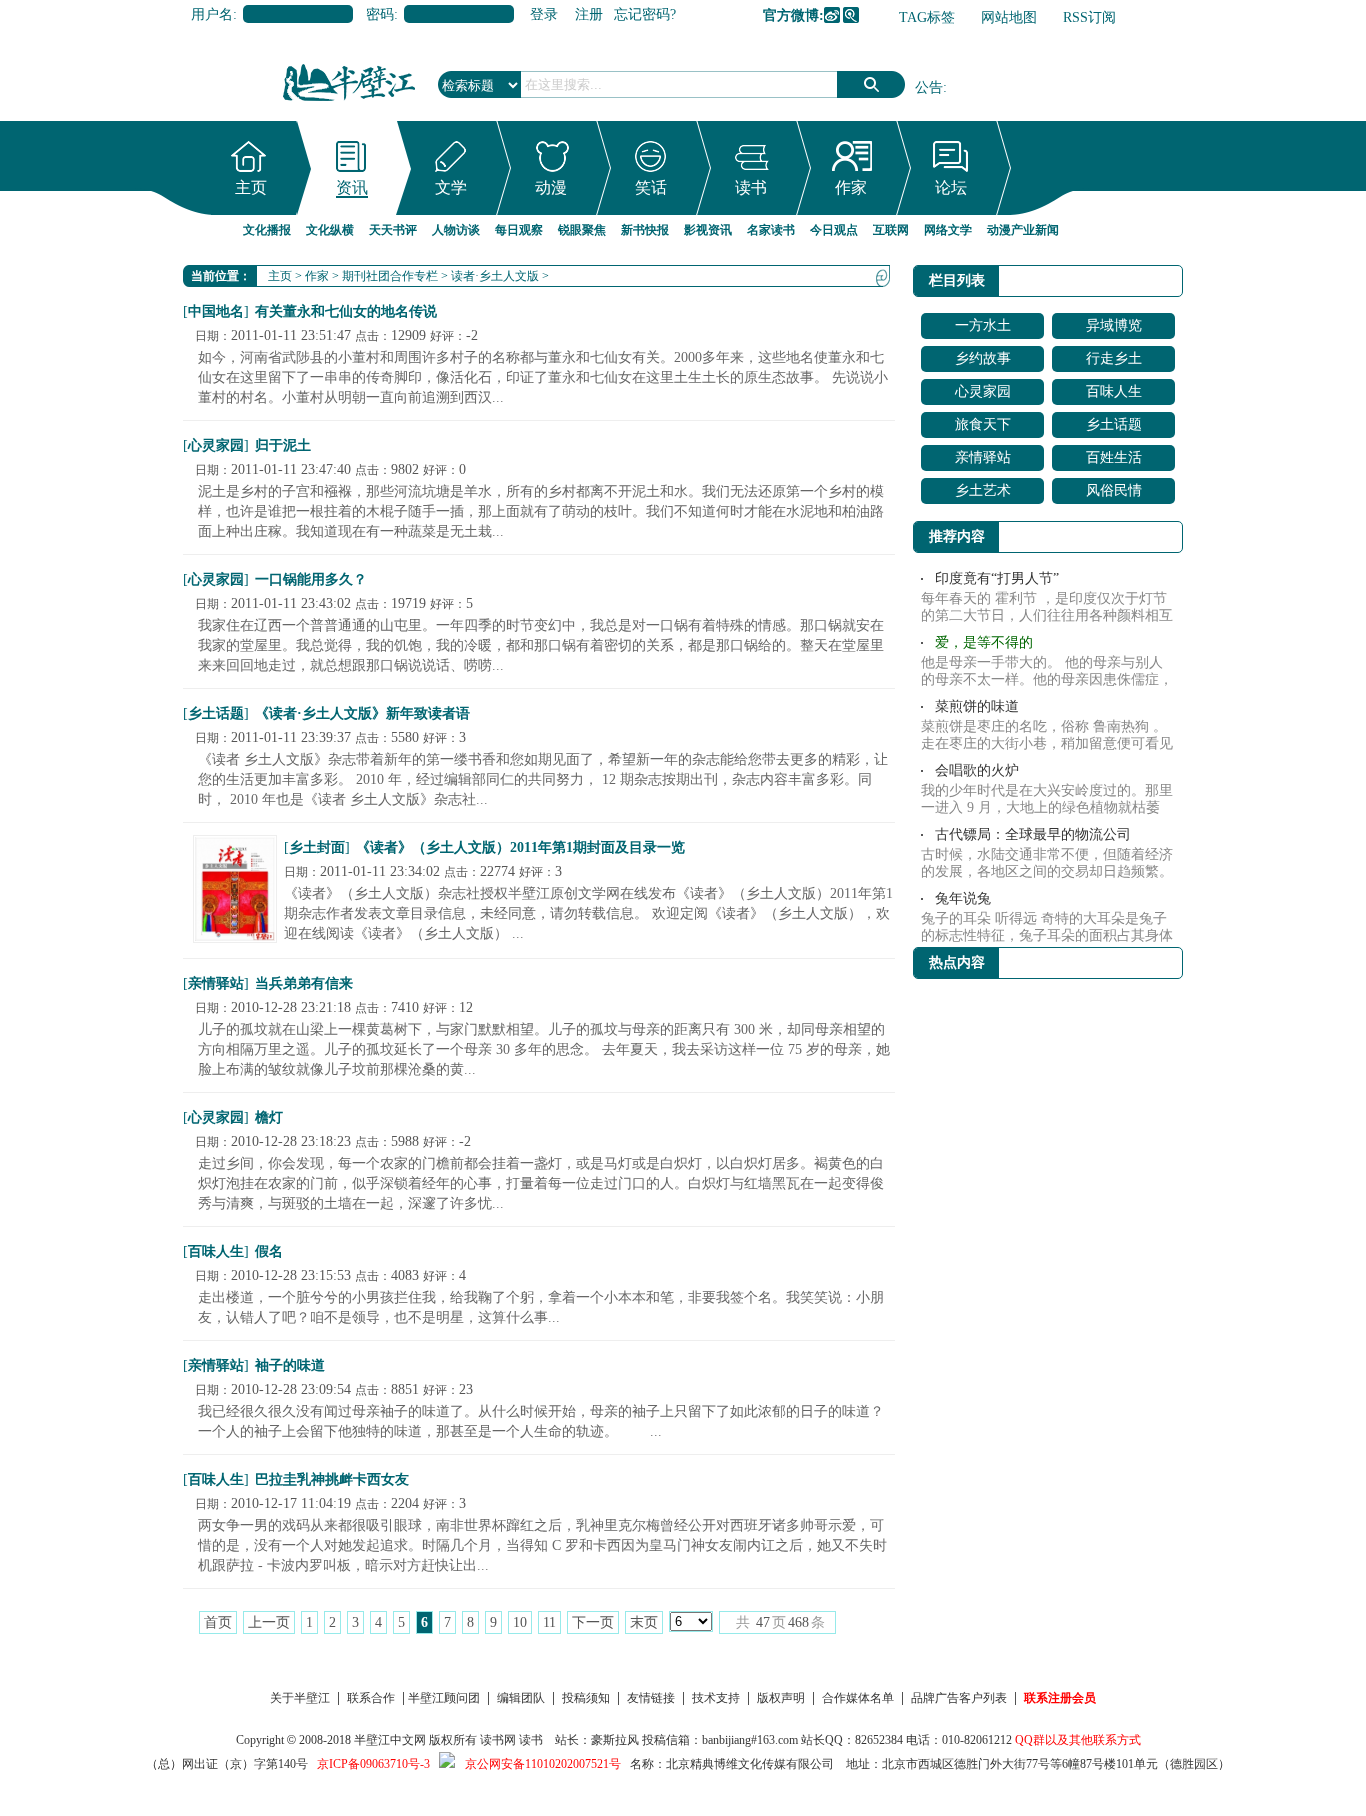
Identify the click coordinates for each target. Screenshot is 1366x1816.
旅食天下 (983, 424)
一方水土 (983, 325)
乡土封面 (317, 847)
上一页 (269, 1622)
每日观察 (519, 230)
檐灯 (269, 1117)
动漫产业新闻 (1023, 230)
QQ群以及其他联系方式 (1078, 1740)
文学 (451, 187)
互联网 (891, 230)
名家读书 (771, 230)
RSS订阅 (1089, 17)
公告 (929, 87)
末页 (644, 1622)
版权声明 (781, 1698)
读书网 (498, 1740)
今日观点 (834, 230)
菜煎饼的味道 (977, 706)
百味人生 (216, 1251)
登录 (544, 14)
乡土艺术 (983, 490)
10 (520, 1622)
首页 (218, 1622)
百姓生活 (1114, 457)
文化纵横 (330, 230)
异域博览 (1114, 325)
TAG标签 (927, 17)
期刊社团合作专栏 (390, 276)
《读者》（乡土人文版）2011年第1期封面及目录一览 (520, 847)
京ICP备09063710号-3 (373, 1764)
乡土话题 (216, 713)
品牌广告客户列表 (959, 1698)
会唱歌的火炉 (977, 770)
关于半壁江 (300, 1698)
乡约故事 (983, 358)
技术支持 (716, 1698)
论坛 (951, 187)
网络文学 (948, 230)
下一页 (593, 1622)
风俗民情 (1114, 490)
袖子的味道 (290, 1365)
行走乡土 (1114, 358)
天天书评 (393, 230)
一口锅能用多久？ (311, 579)
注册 (589, 14)
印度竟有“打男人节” (997, 578)
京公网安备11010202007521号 (543, 1764)
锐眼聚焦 (582, 230)
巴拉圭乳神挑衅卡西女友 (332, 1479)
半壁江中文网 (390, 1740)
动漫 (551, 187)
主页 (251, 187)
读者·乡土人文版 (495, 276)
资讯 (352, 187)
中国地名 (216, 311)
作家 (851, 187)
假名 (269, 1251)
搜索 (871, 84)
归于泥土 (283, 445)
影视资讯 (708, 230)
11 (549, 1622)
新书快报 (645, 230)
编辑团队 (521, 1698)
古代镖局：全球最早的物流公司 (1033, 834)
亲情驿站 (216, 983)
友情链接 (651, 1698)
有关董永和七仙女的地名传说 (346, 311)
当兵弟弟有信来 (304, 983)
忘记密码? (645, 14)
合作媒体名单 (858, 1698)
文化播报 (267, 230)
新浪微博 (832, 15)
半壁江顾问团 (444, 1698)
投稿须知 (586, 1698)
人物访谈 (456, 230)
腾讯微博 (851, 15)
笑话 (651, 187)
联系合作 (371, 1698)
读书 (751, 187)
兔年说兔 (963, 898)
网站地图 (1009, 17)
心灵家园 (216, 445)
